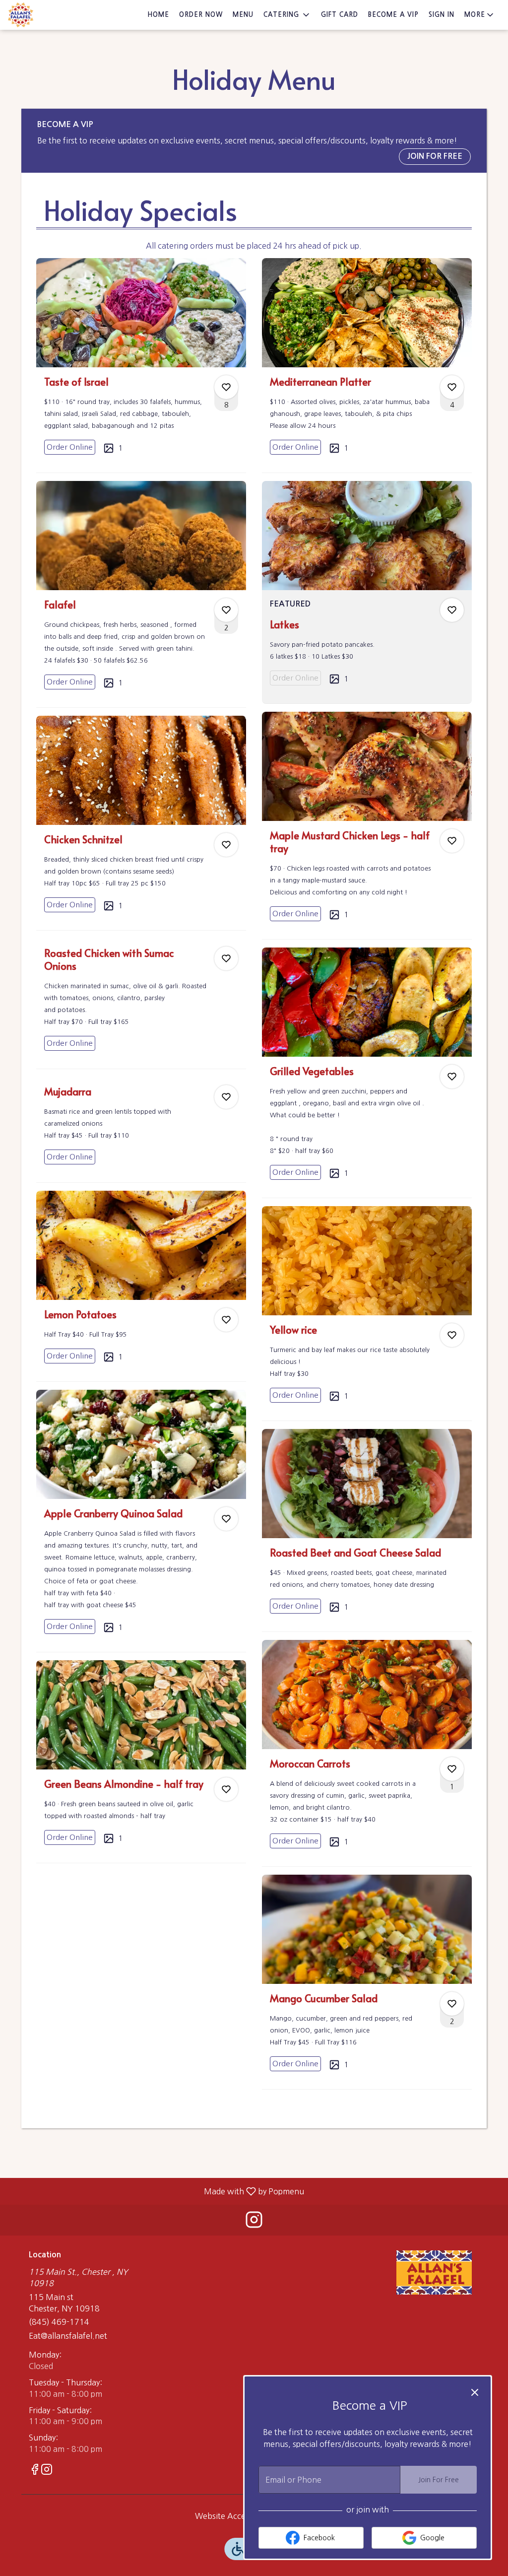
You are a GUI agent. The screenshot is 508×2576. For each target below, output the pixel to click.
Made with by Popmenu (156, 2191)
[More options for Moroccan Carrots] (452, 1769)
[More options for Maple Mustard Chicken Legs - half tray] (452, 841)
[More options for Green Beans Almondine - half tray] (226, 1789)
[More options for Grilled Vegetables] (452, 1077)
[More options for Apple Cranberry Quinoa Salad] (226, 1519)
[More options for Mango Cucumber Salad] (452, 2004)
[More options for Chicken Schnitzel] (226, 845)
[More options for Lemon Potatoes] (226, 1320)
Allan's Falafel (434, 2273)
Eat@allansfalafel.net (68, 2336)
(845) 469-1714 (59, 2322)
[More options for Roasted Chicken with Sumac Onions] (226, 958)
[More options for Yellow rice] (452, 1335)
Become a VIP (393, 15)
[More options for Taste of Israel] (226, 387)
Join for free (435, 156)
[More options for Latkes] (452, 610)
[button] (287, 15)
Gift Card (340, 15)
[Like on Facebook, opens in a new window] (35, 2471)
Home (158, 15)
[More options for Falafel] (226, 610)
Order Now (201, 15)
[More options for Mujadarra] (226, 1097)
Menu (243, 15)
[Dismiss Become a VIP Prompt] (475, 2392)
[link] (70, 447)
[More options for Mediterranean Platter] (452, 387)
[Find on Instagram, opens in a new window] (254, 2222)
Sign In (442, 15)
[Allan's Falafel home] (53, 15)
